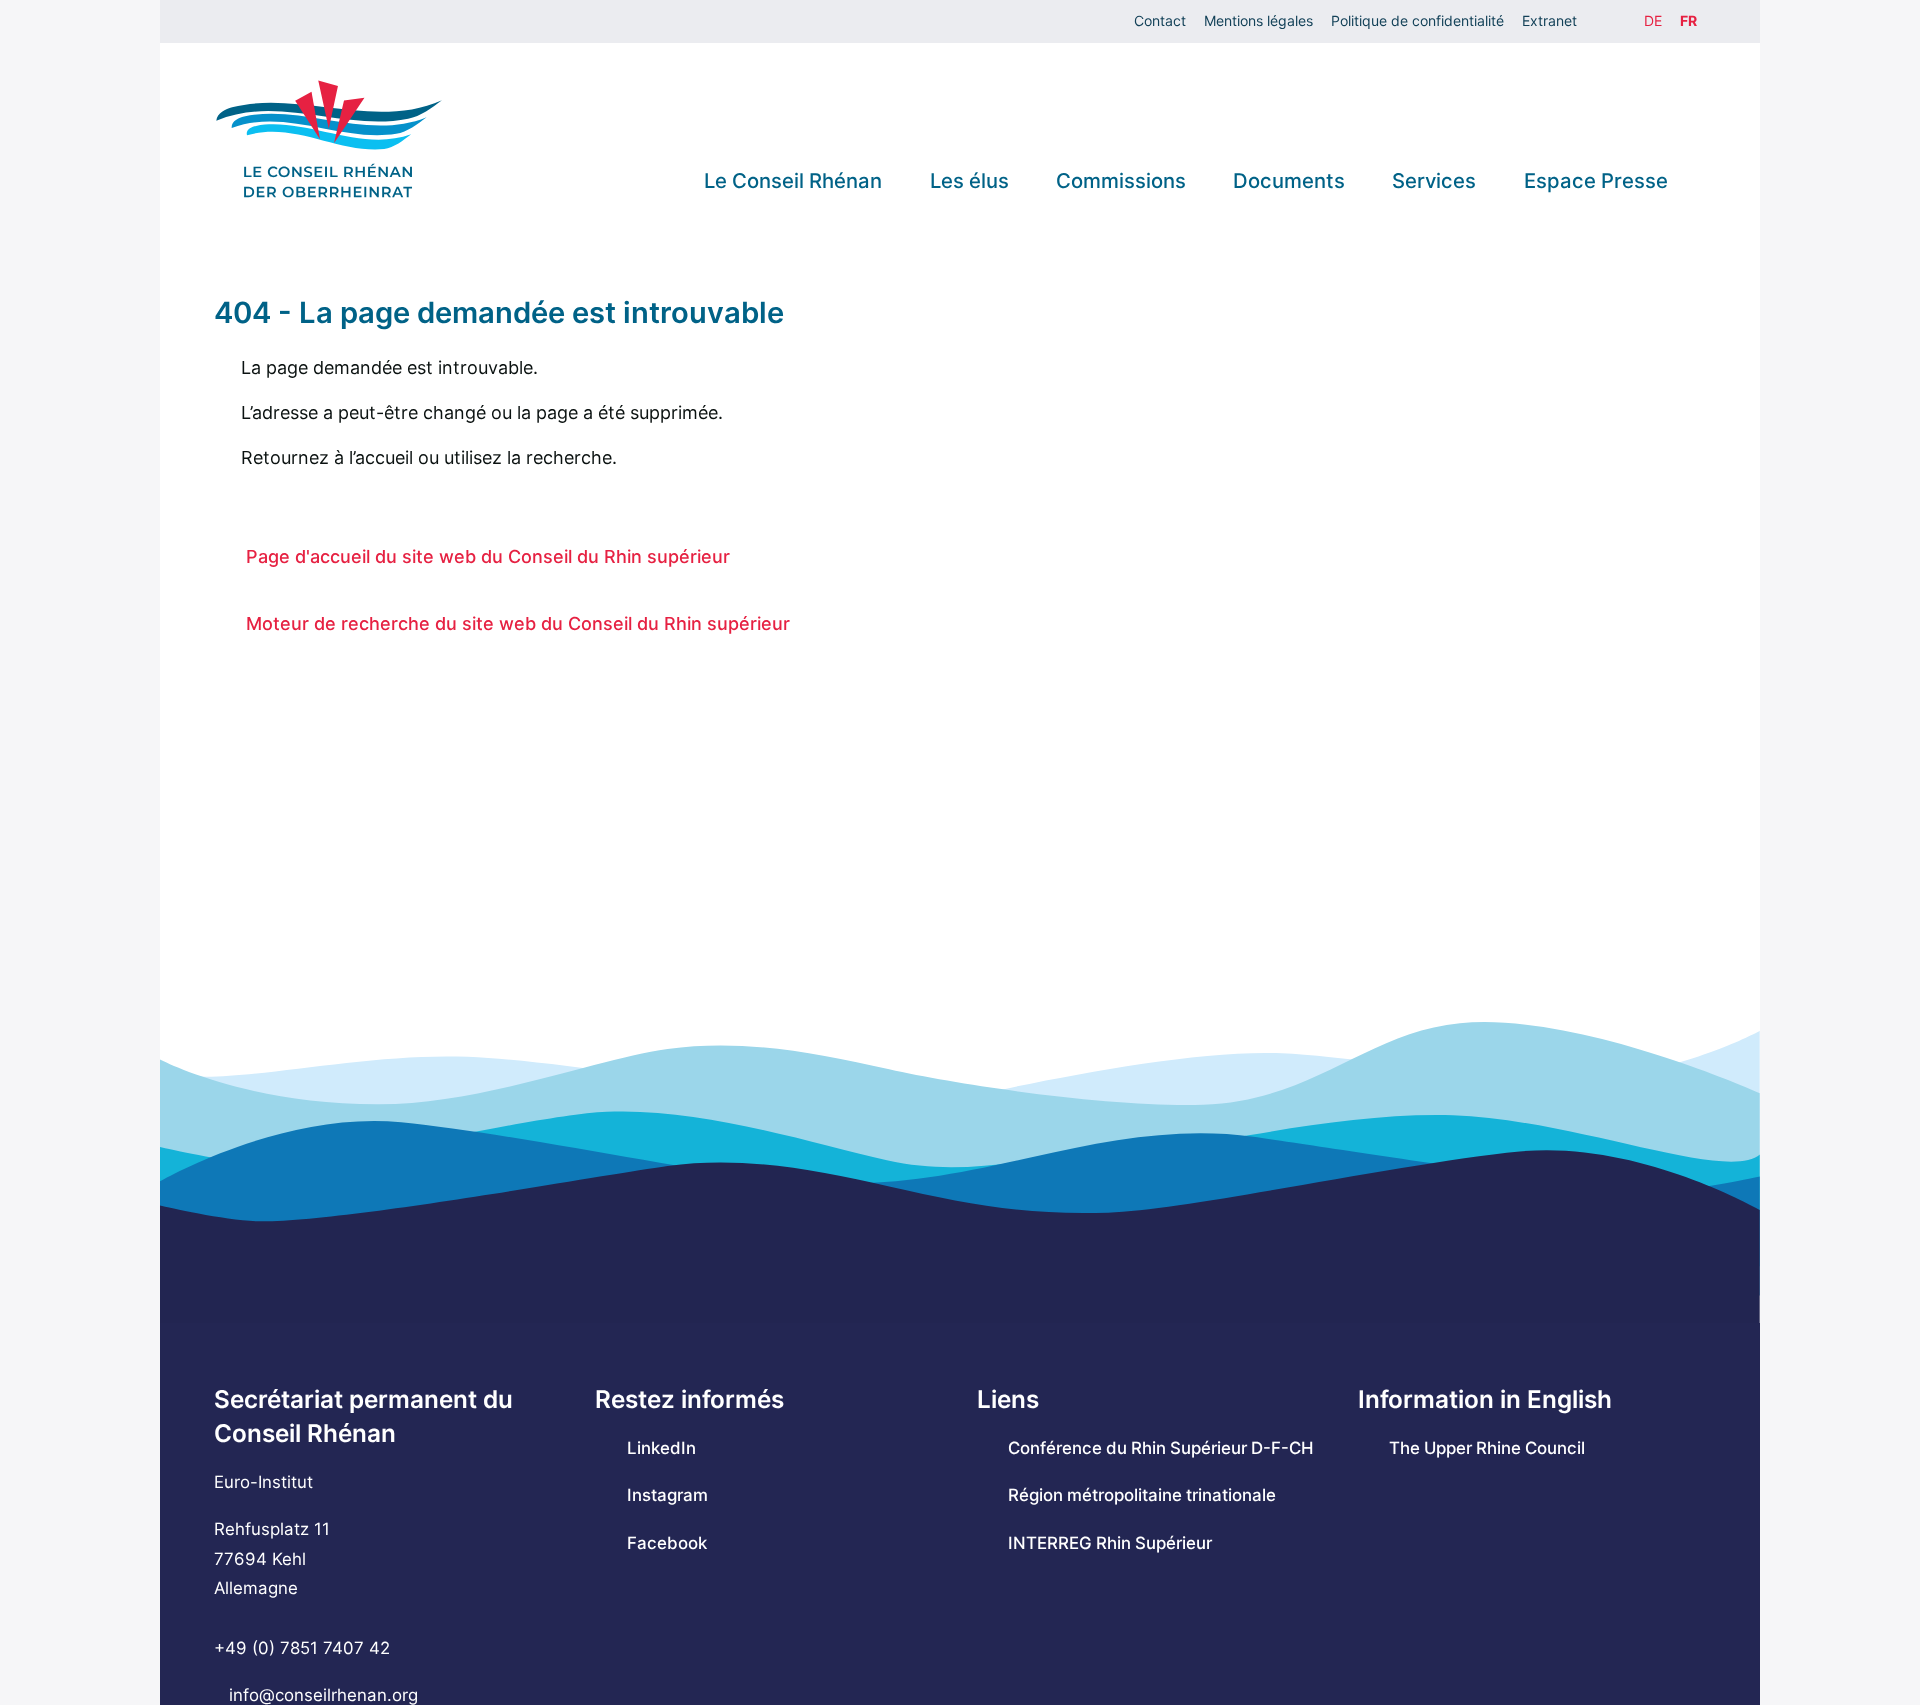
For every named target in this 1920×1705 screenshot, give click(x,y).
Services (1434, 180)
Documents (1289, 180)
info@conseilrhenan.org (323, 1695)
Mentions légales (1258, 20)
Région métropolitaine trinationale (1142, 1495)
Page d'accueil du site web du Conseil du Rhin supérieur (488, 556)
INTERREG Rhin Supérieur (1110, 1543)
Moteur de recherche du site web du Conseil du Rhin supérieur (518, 623)
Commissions (1121, 180)
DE (1653, 20)
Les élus (969, 180)
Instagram (667, 1495)
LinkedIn (661, 1448)
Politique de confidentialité (1417, 20)
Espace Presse (1596, 180)
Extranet (1549, 20)
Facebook (666, 1543)
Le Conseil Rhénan (793, 180)
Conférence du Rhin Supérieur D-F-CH (1161, 1448)
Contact (1160, 20)
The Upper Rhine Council (1487, 1448)
